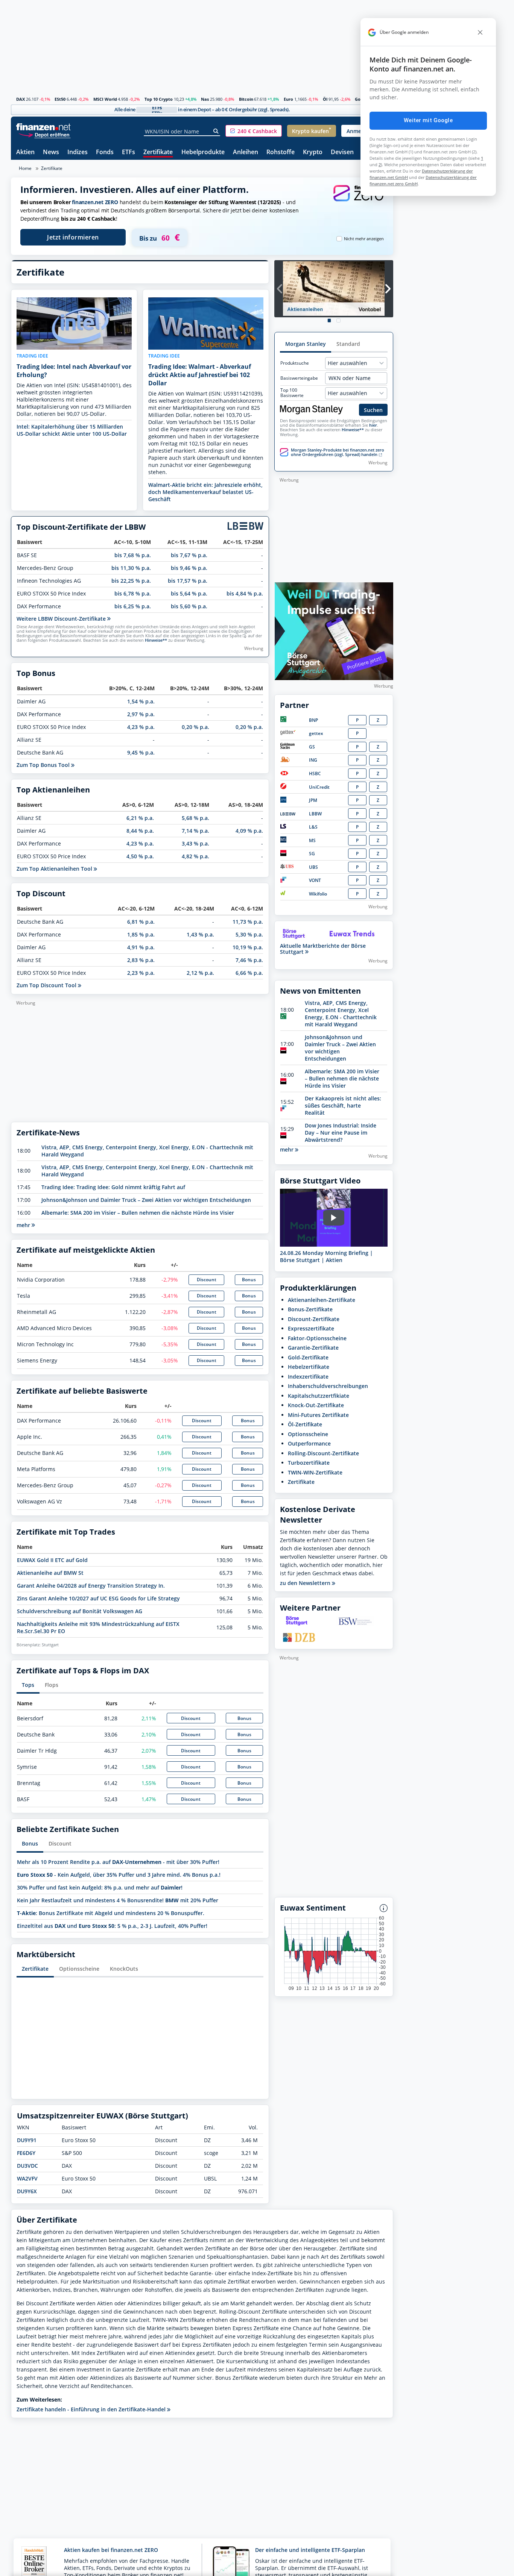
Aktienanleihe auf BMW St (50, 1573)
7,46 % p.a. (249, 960)
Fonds (105, 152)
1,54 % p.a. (141, 701)
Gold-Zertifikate (308, 1357)
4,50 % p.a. (140, 856)
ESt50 (60, 99)
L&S (313, 827)
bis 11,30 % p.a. (131, 568)
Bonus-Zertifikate (310, 1309)
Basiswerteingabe (299, 378)
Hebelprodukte (203, 152)
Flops (52, 1685)
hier (373, 425)
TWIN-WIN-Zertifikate (315, 1472)
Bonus (249, 1280)
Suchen (373, 410)
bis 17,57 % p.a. (188, 581)
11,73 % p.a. (248, 922)
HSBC (315, 774)
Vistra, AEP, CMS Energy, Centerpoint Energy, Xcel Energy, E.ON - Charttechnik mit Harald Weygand (341, 1014)
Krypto (313, 152)
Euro (288, 99)
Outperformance (309, 1443)
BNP (313, 720)
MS (312, 840)
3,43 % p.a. (195, 843)
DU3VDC (27, 2166)
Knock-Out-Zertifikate (316, 1405)
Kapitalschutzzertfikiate (319, 1396)
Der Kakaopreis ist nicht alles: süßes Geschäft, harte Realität (343, 1105)
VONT (315, 880)
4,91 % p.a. (141, 947)
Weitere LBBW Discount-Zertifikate (62, 619)
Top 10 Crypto (159, 99)
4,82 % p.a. (195, 856)
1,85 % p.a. (141, 934)
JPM (313, 800)
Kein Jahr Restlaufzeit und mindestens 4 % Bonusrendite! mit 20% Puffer (118, 1900)
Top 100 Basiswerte (292, 393)
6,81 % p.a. (141, 922)
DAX (21, 99)
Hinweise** (156, 640)
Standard (348, 344)
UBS (313, 867)
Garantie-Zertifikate (313, 1348)
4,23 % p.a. (141, 727)
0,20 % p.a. (195, 727)
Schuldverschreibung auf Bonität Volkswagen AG (80, 1611)
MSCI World (105, 99)
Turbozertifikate (309, 1463)
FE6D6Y (26, 2153)
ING (313, 760)
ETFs (128, 152)
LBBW (315, 814)
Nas (205, 99)
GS (312, 747)
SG (312, 854)
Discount (207, 1280)
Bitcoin (246, 99)
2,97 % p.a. (141, 714)
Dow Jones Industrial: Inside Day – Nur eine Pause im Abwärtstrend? (341, 1133)
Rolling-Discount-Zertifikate (323, 1453)
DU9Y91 (27, 2140)
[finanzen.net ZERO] (358, 201)
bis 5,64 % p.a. (189, 593)
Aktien (25, 152)
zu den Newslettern (306, 1583)
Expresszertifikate (311, 1328)
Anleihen (246, 152)
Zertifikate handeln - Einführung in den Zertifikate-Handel (92, 2409)
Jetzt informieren (73, 237)
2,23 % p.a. (141, 973)
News (51, 152)
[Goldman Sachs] (289, 747)
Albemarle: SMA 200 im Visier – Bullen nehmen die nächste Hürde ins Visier (138, 1213)
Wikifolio (318, 894)
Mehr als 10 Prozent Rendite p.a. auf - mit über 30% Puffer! (118, 1862)
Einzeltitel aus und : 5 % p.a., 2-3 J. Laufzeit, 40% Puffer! (112, 1926)
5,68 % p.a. (195, 818)
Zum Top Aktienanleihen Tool (55, 869)
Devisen (342, 152)
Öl (325, 99)
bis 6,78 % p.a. (133, 593)
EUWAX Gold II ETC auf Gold (52, 1560)
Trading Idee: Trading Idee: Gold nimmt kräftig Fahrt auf (113, 1187)
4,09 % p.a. (249, 831)
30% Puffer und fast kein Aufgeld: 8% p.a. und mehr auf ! (100, 1887)
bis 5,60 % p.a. (189, 606)
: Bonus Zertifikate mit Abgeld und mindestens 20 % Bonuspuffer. (111, 1913)
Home (25, 168)
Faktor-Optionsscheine (317, 1338)
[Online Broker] (44, 134)
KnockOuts (124, 1969)
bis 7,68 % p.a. (133, 555)
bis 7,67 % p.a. (189, 555)
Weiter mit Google (428, 120)
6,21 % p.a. (140, 818)
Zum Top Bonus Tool (44, 765)
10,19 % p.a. (248, 947)
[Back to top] (378, 2568)
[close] (480, 32)
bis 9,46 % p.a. (189, 568)
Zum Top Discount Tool (47, 985)
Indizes (78, 152)
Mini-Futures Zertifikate (318, 1415)
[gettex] (288, 733)
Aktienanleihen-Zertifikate (322, 1300)
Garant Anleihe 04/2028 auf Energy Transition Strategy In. (91, 1586)
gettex (316, 733)
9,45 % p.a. (141, 752)
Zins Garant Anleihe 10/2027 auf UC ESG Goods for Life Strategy (98, 1598)
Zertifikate (158, 152)
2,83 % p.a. (141, 960)
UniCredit (319, 787)
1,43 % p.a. (200, 934)
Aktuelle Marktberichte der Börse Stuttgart (323, 949)
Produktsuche (295, 363)
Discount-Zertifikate (314, 1319)
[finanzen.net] (43, 127)
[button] (254, 131)
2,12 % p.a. (200, 973)
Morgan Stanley (306, 344)
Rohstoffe (281, 152)
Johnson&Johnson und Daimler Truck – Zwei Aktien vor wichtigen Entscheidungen (146, 1200)
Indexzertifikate (308, 1377)
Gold (360, 99)
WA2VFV (27, 2178)
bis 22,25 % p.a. (131, 581)
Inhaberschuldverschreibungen (328, 1386)
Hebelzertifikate (309, 1367)
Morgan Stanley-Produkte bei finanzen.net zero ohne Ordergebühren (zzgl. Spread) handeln (338, 452)
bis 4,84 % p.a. (245, 593)
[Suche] (216, 131)
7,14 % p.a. (195, 831)
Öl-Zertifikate (305, 1424)
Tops (28, 1685)
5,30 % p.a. (249, 934)
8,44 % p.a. (140, 831)
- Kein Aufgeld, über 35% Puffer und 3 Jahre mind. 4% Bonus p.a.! (119, 1875)
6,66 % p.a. (249, 973)
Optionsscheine (79, 1969)
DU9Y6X (27, 2191)
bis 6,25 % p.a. (133, 606)
